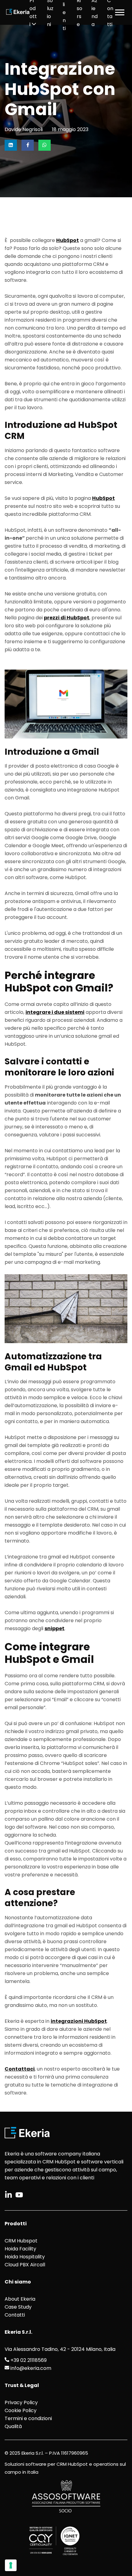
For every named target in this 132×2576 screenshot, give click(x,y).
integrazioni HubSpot (79, 2021)
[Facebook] (28, 145)
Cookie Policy (21, 2410)
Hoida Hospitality (25, 2257)
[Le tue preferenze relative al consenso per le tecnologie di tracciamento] (11, 2565)
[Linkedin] (11, 145)
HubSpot (68, 240)
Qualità (13, 2426)
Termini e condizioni (28, 2418)
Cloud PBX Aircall (25, 2265)
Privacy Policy (21, 2402)
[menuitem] (34, 12)
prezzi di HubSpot (67, 618)
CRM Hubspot (21, 2241)
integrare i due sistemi (55, 1012)
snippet (54, 1628)
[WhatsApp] (45, 145)
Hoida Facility (20, 2249)
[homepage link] (18, 12)
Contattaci (20, 2069)
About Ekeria (20, 2299)
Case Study (18, 2307)
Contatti (15, 2315)
